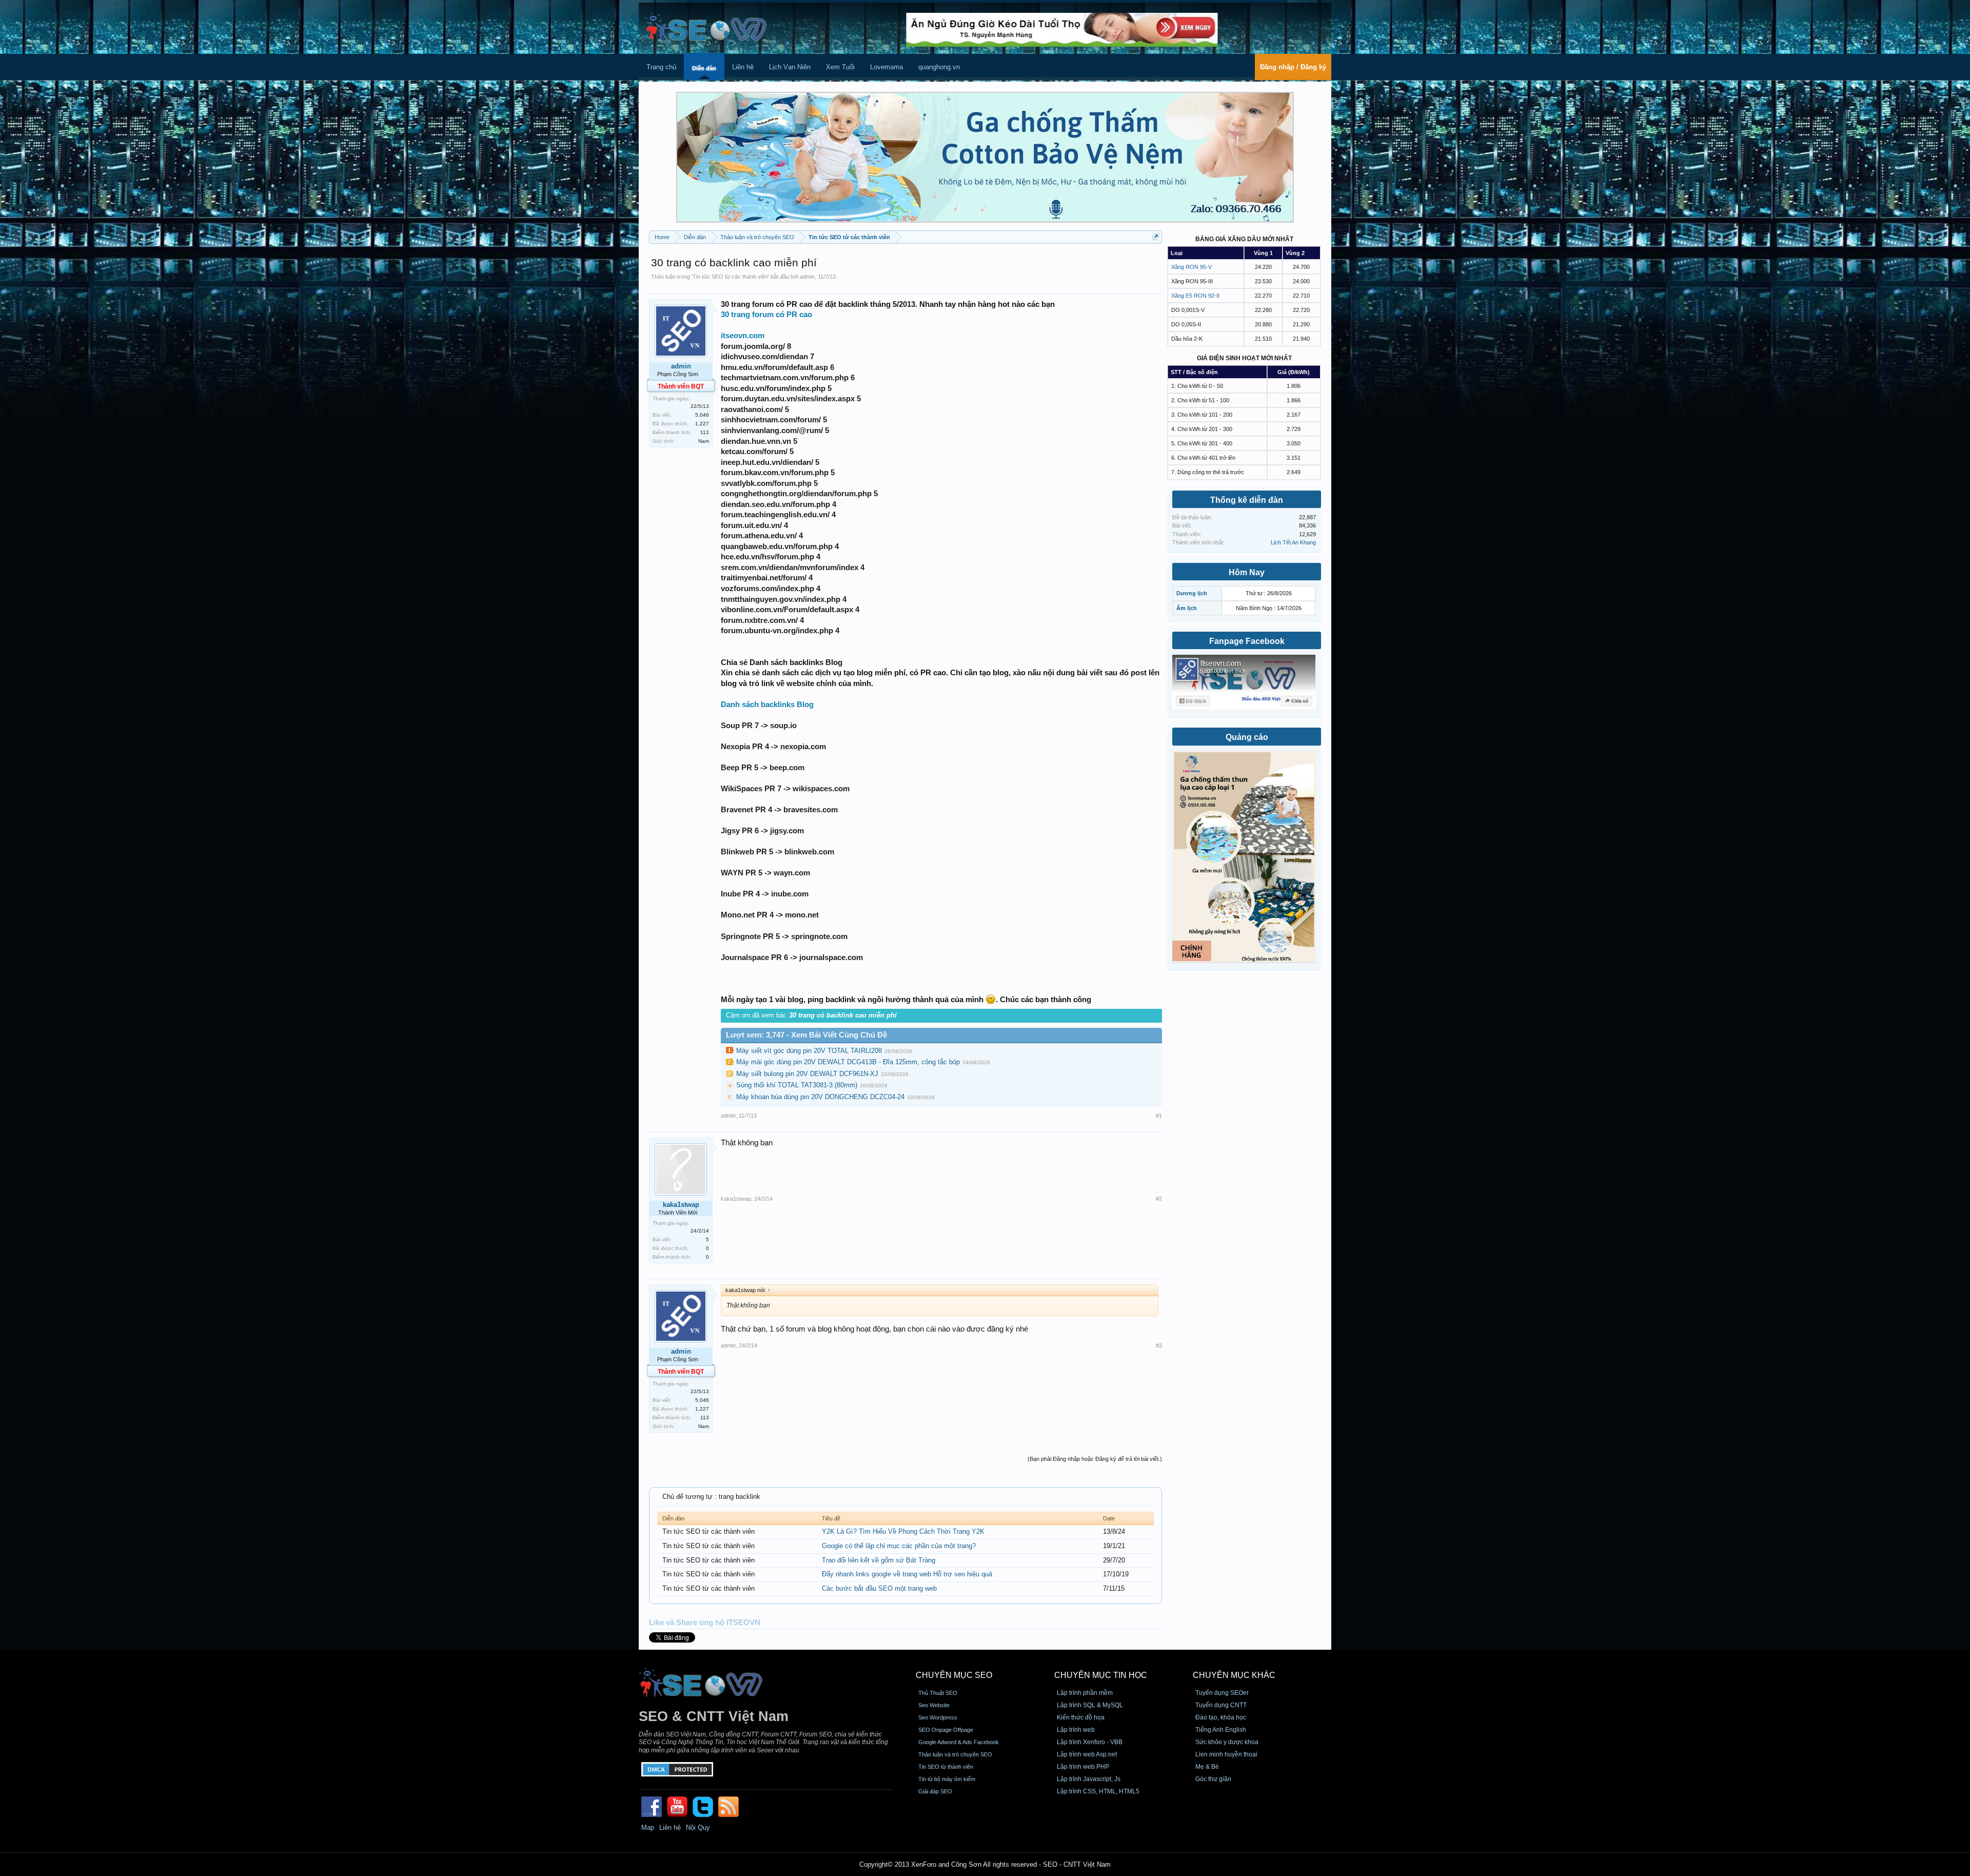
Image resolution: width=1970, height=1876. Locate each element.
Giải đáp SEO (935, 1791)
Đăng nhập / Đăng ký (1293, 67)
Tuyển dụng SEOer (1222, 1693)
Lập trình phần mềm (1085, 1693)
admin (807, 277)
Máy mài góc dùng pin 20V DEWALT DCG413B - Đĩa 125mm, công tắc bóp (848, 1062)
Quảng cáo (1247, 737)
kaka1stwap (681, 1205)
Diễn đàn (704, 68)
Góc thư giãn (1213, 1779)
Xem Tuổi (840, 67)
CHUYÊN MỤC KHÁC (1234, 1675)
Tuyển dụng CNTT (1221, 1705)
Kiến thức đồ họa (1081, 1717)
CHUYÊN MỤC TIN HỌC (1101, 1675)
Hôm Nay (1247, 572)
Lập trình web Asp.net (1087, 1754)
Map (648, 1828)
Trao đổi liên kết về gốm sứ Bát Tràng (879, 1560)
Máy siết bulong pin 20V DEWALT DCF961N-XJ (807, 1074)
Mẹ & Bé (1207, 1767)
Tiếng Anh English (1221, 1730)
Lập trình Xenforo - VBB (1090, 1742)
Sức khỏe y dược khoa (1227, 1742)
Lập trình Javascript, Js (1089, 1779)
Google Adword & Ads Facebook (959, 1742)
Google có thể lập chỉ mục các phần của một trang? (899, 1546)
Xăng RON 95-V (1191, 267)
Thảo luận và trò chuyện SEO (955, 1754)
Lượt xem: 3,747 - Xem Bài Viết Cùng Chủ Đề (806, 1035)
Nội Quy (698, 1828)
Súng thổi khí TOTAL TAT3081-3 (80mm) (797, 1085)
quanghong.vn (939, 67)
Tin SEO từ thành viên (946, 1767)
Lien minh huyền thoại (1226, 1754)
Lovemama (887, 67)
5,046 (702, 415)
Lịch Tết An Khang (1293, 542)
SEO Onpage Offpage (946, 1730)
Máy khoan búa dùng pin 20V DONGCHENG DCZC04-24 (820, 1097)
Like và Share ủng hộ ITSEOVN (705, 1623)
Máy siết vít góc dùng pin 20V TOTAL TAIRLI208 (809, 1051)
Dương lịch (1192, 593)
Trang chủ (661, 67)
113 (705, 432)
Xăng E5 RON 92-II (1195, 296)
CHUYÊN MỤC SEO (954, 1675)
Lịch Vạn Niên (790, 67)
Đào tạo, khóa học (1221, 1717)
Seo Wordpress (938, 1717)
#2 (1159, 1199)
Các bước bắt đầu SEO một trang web (879, 1588)
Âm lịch (1187, 608)
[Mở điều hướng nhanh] (1156, 237)
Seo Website (934, 1705)
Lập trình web (1076, 1730)
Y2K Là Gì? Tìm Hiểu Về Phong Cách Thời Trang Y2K (903, 1531)
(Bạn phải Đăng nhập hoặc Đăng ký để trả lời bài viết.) (1095, 1459)
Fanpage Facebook (1247, 641)
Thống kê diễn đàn (1247, 500)
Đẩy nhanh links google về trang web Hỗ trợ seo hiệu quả (907, 1574)
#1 (1159, 1116)
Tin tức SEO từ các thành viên (730, 277)
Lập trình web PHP (1083, 1767)
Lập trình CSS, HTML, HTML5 (1098, 1791)
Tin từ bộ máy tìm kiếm (947, 1779)
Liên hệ (743, 67)
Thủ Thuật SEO (938, 1693)
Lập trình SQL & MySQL (1090, 1705)
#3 (1159, 1345)
